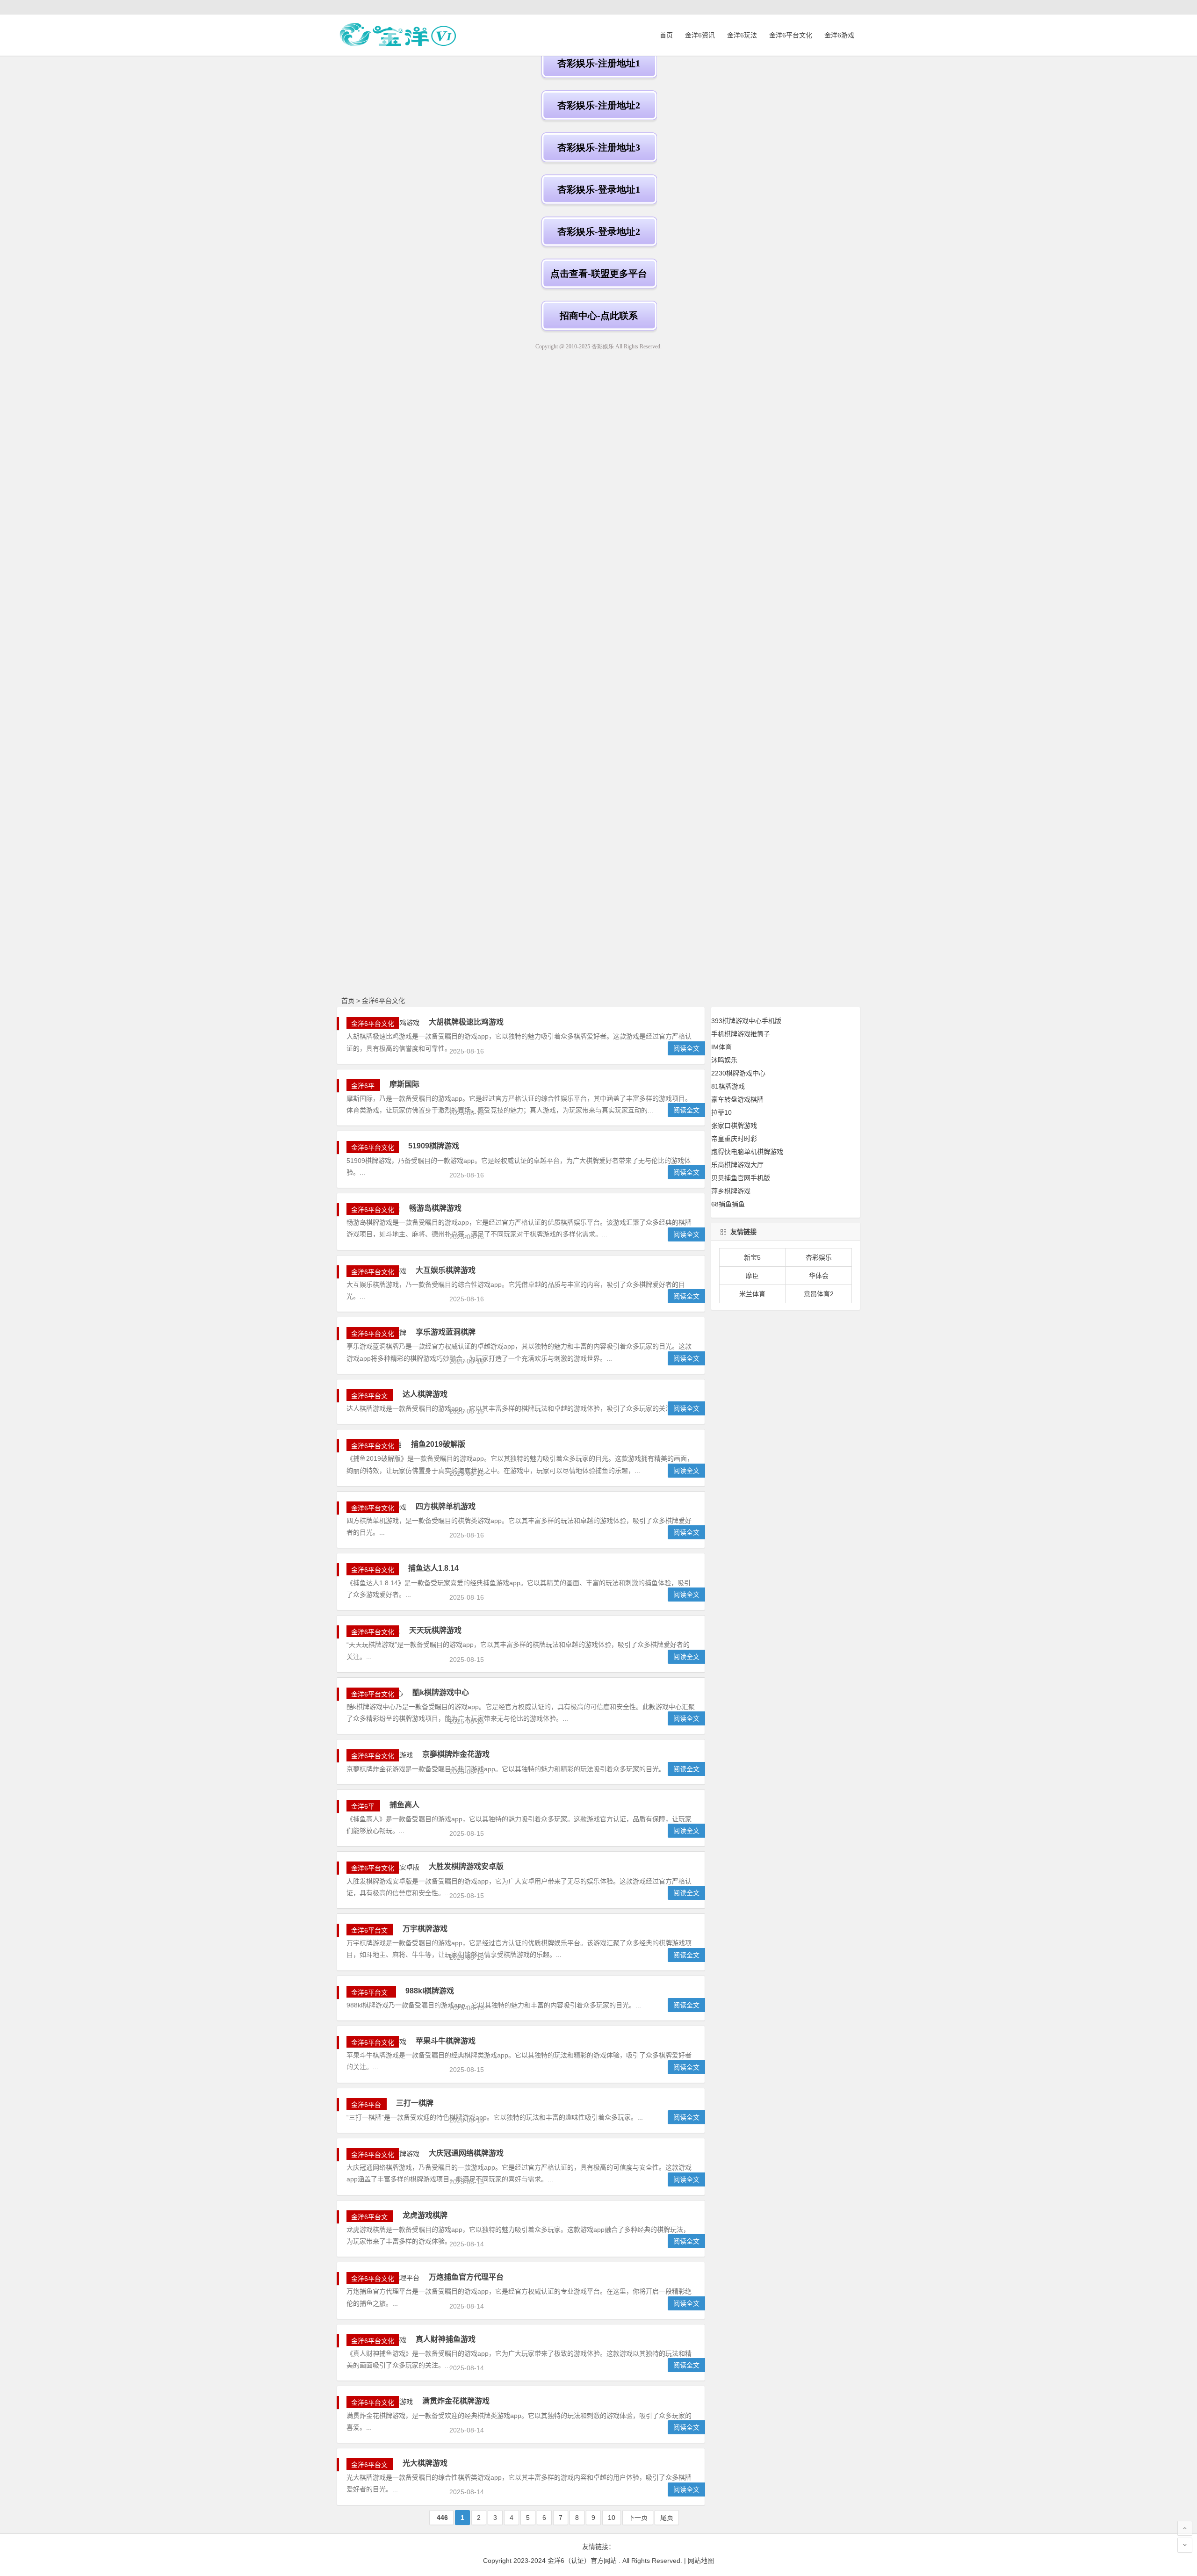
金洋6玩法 (742, 35)
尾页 (667, 2518)
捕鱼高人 (404, 1805)
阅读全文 (686, 1048)
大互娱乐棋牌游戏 (446, 1270)
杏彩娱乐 (819, 1257)
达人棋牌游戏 (425, 1394)
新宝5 (752, 1257)
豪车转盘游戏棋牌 (737, 1099)
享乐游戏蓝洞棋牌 (446, 1332)
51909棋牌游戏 (434, 1146)
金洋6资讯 (700, 35)
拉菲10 (721, 1112)
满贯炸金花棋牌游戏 (456, 2401)
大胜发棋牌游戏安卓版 (466, 1866)
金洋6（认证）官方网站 (582, 2561)
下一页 (638, 2518)
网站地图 (701, 2561)
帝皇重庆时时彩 (734, 1139)
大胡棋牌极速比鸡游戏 (466, 1022)
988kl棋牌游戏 (430, 1991)
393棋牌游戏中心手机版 (746, 1021)
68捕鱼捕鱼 (728, 1204)
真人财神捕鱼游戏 (446, 2339)
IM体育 (721, 1047)
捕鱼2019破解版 (438, 1444)
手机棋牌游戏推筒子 (741, 1034)
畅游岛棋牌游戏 (435, 1208)
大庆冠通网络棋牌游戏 (466, 2153)
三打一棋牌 (415, 2103)
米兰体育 (752, 1294)
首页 (666, 35)
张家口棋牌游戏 (734, 1126)
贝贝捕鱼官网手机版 (741, 1178)
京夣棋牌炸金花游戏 (456, 1754)
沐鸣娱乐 (724, 1060)
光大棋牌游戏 (425, 2463)
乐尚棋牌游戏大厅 (737, 1165)
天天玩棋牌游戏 (435, 1630)
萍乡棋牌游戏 (731, 1191)
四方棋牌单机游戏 (446, 1506)
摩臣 (752, 1276)
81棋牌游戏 (728, 1086)
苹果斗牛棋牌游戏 (446, 2041)
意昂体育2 (819, 1294)
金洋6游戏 (839, 35)
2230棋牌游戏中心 (738, 1073)
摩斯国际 (404, 1084)
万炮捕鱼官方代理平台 (466, 2277)
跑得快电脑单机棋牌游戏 (747, 1152)
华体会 (819, 1276)
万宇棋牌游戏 (425, 1929)
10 (612, 2518)
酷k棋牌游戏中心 (441, 1692)
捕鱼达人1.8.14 (433, 1568)
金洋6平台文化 (791, 35)
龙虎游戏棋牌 (425, 2215)
